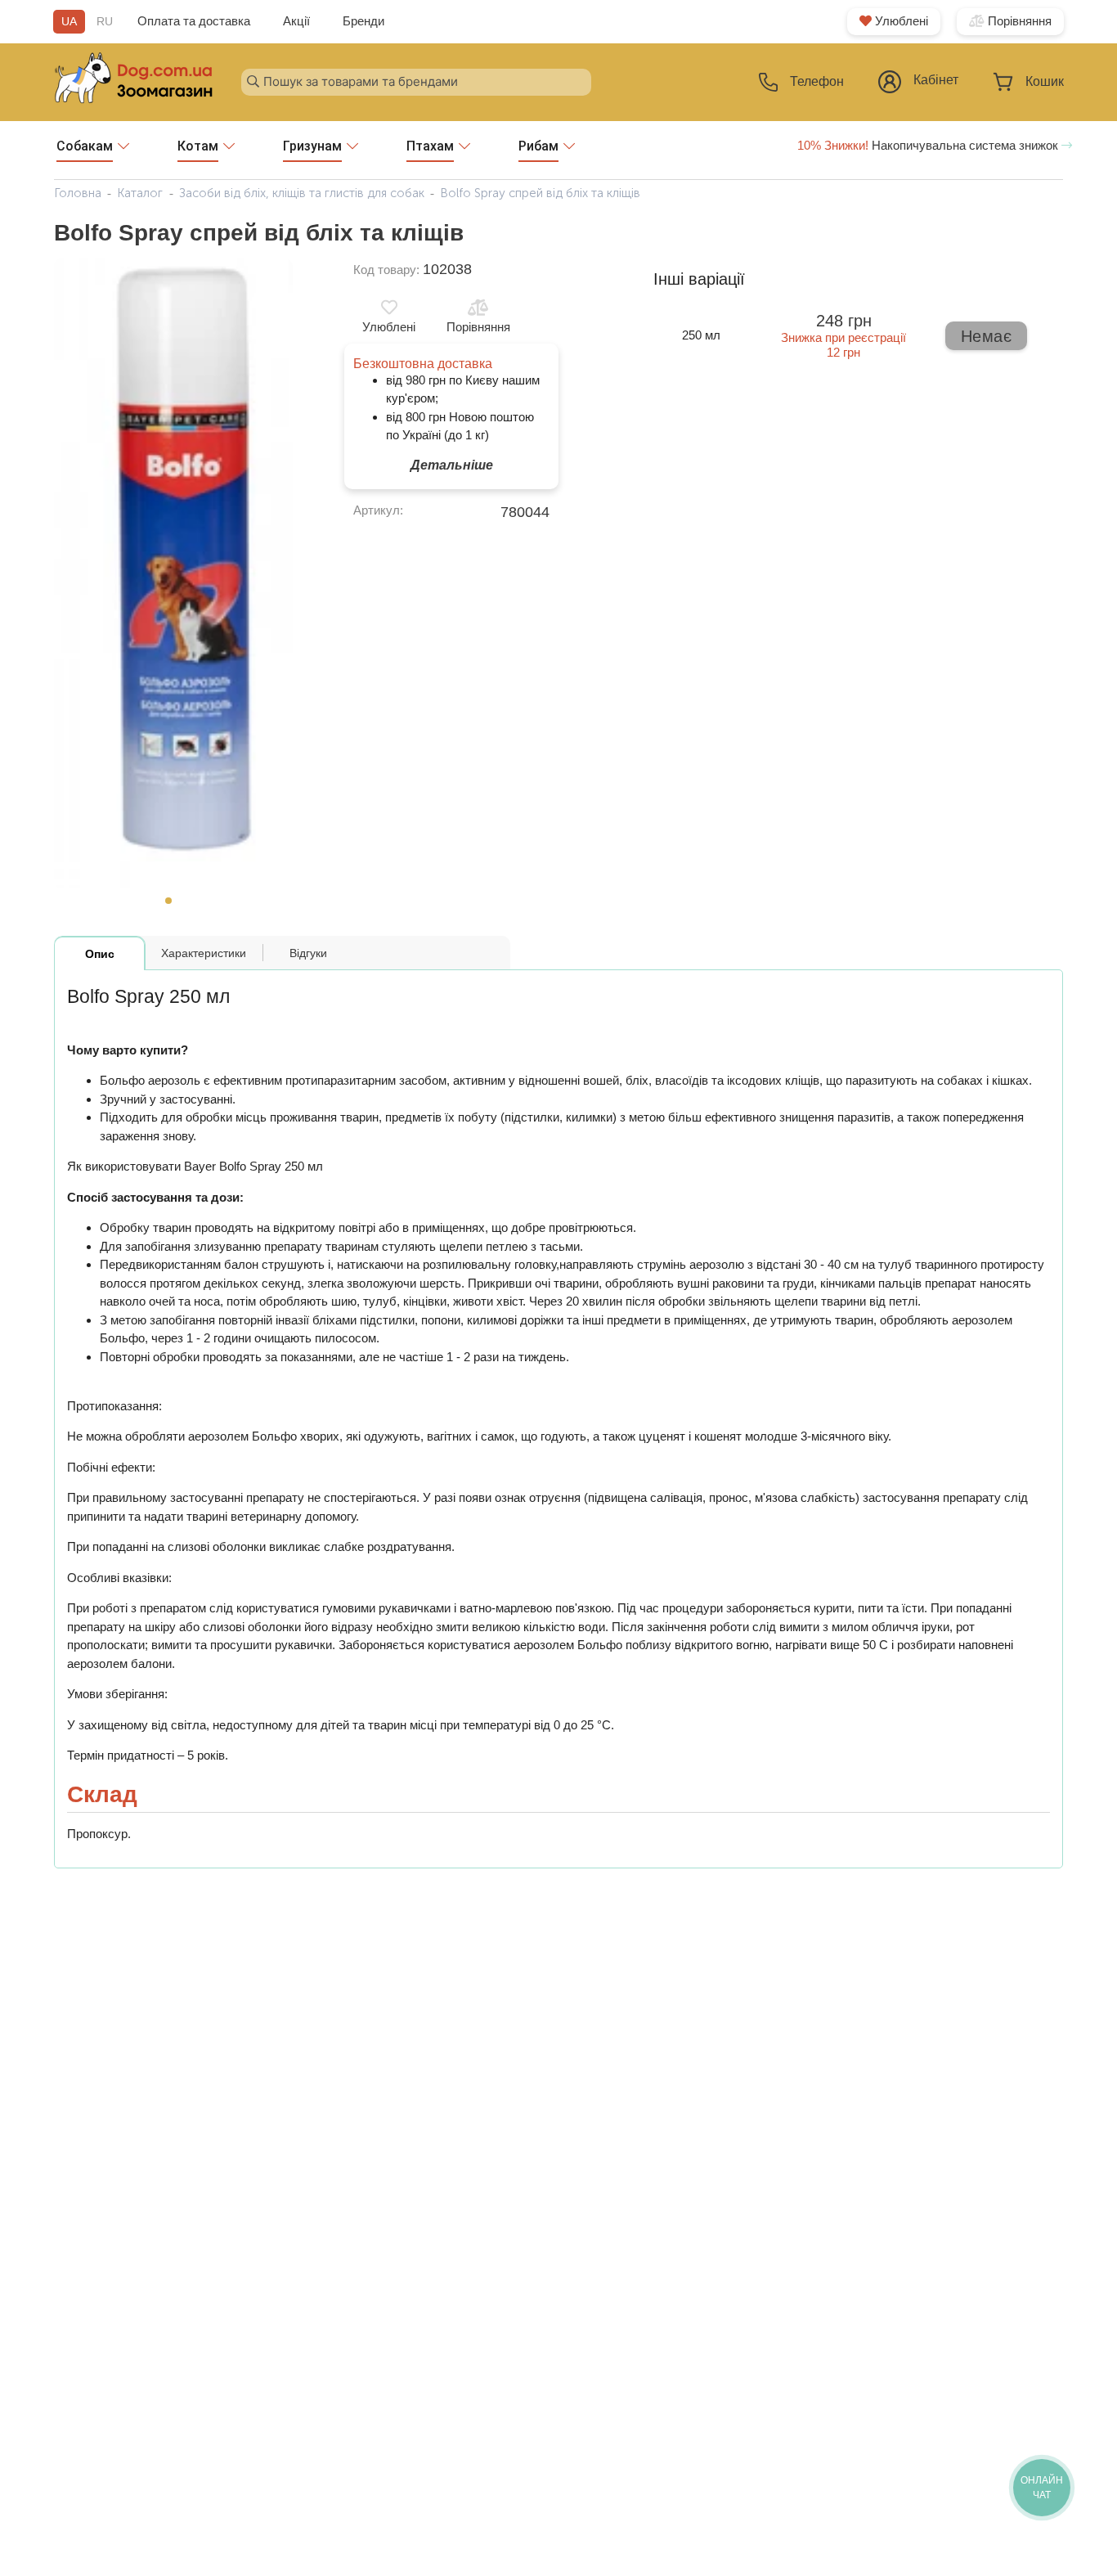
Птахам (430, 146)
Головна (78, 193)
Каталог (140, 193)
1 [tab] (173, 906)
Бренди (363, 21)
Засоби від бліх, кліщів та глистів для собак (302, 193)
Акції (296, 21)
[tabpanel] (173, 574)
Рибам (538, 146)
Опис (100, 954)
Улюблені (900, 21)
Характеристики (204, 953)
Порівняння (1018, 21)
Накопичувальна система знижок (929, 145)
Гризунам (312, 146)
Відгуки (308, 953)
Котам (198, 146)
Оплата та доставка (194, 21)
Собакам (85, 146)
